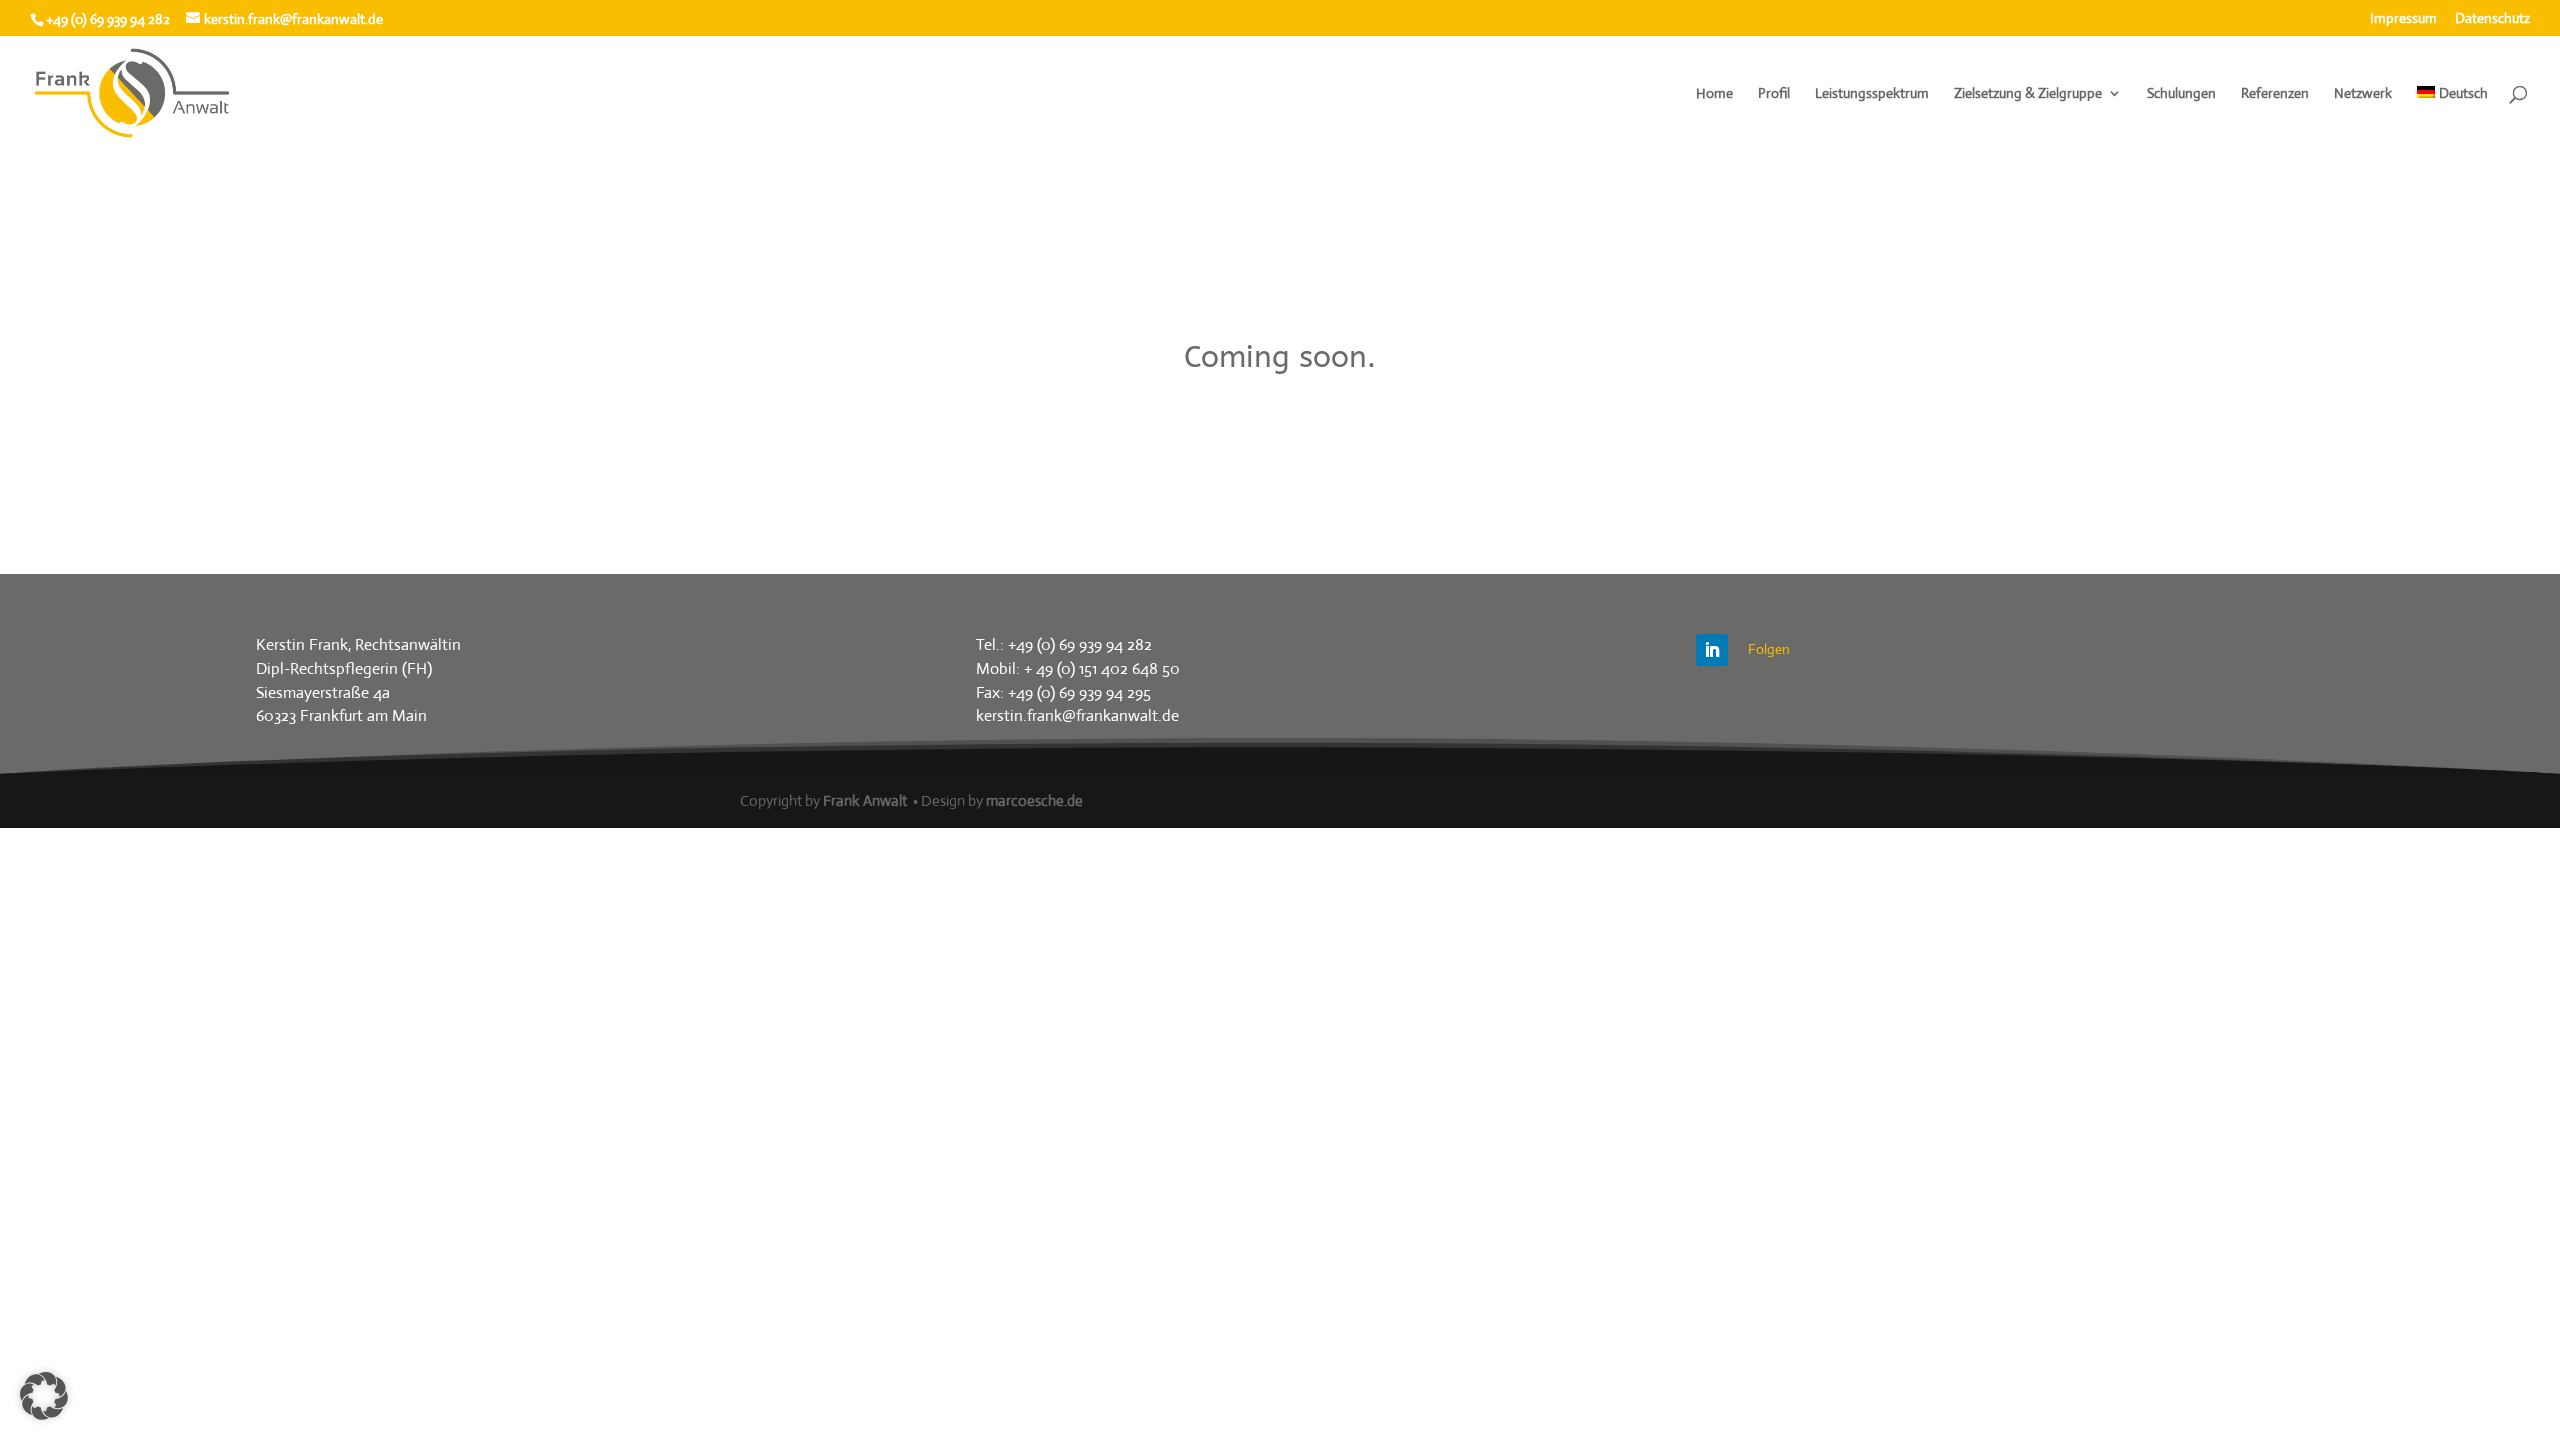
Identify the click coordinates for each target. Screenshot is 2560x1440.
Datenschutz (2492, 19)
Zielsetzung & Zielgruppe (2028, 94)
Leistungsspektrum (1872, 94)
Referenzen (2275, 94)
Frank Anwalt (865, 800)
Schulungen (2181, 94)
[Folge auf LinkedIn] (1712, 650)
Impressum (2403, 19)
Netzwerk (2363, 94)
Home (1714, 94)
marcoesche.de (1034, 800)
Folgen (1769, 649)
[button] (44, 1396)
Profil (1774, 94)
